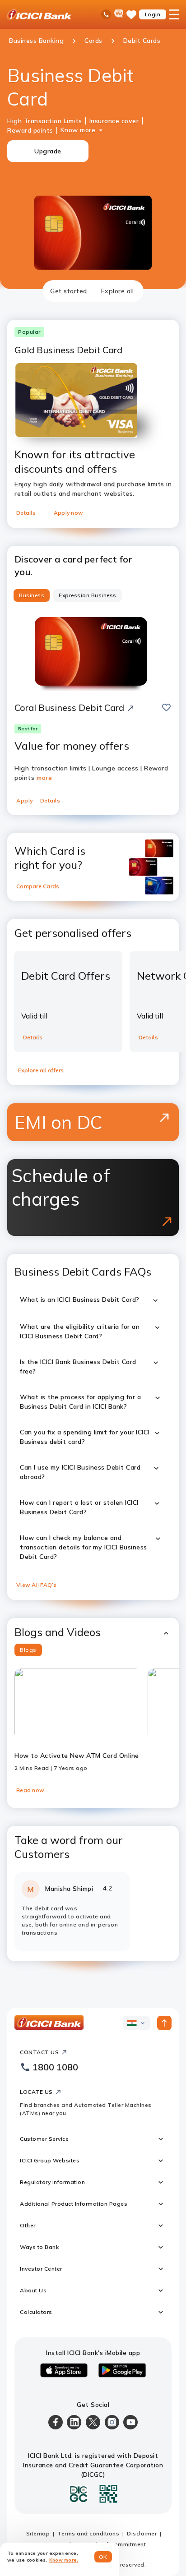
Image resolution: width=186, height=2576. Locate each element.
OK (103, 2557)
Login (153, 14)
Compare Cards (38, 886)
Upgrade (48, 151)
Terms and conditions (88, 2533)
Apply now (68, 513)
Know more (78, 130)
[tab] (69, 291)
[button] (93, 1632)
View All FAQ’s (37, 1585)
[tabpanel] (93, 1131)
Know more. (64, 2560)
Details (26, 513)
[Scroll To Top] (164, 2023)
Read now (30, 1790)
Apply (25, 800)
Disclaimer (142, 2533)
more (44, 778)
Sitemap (38, 2533)
